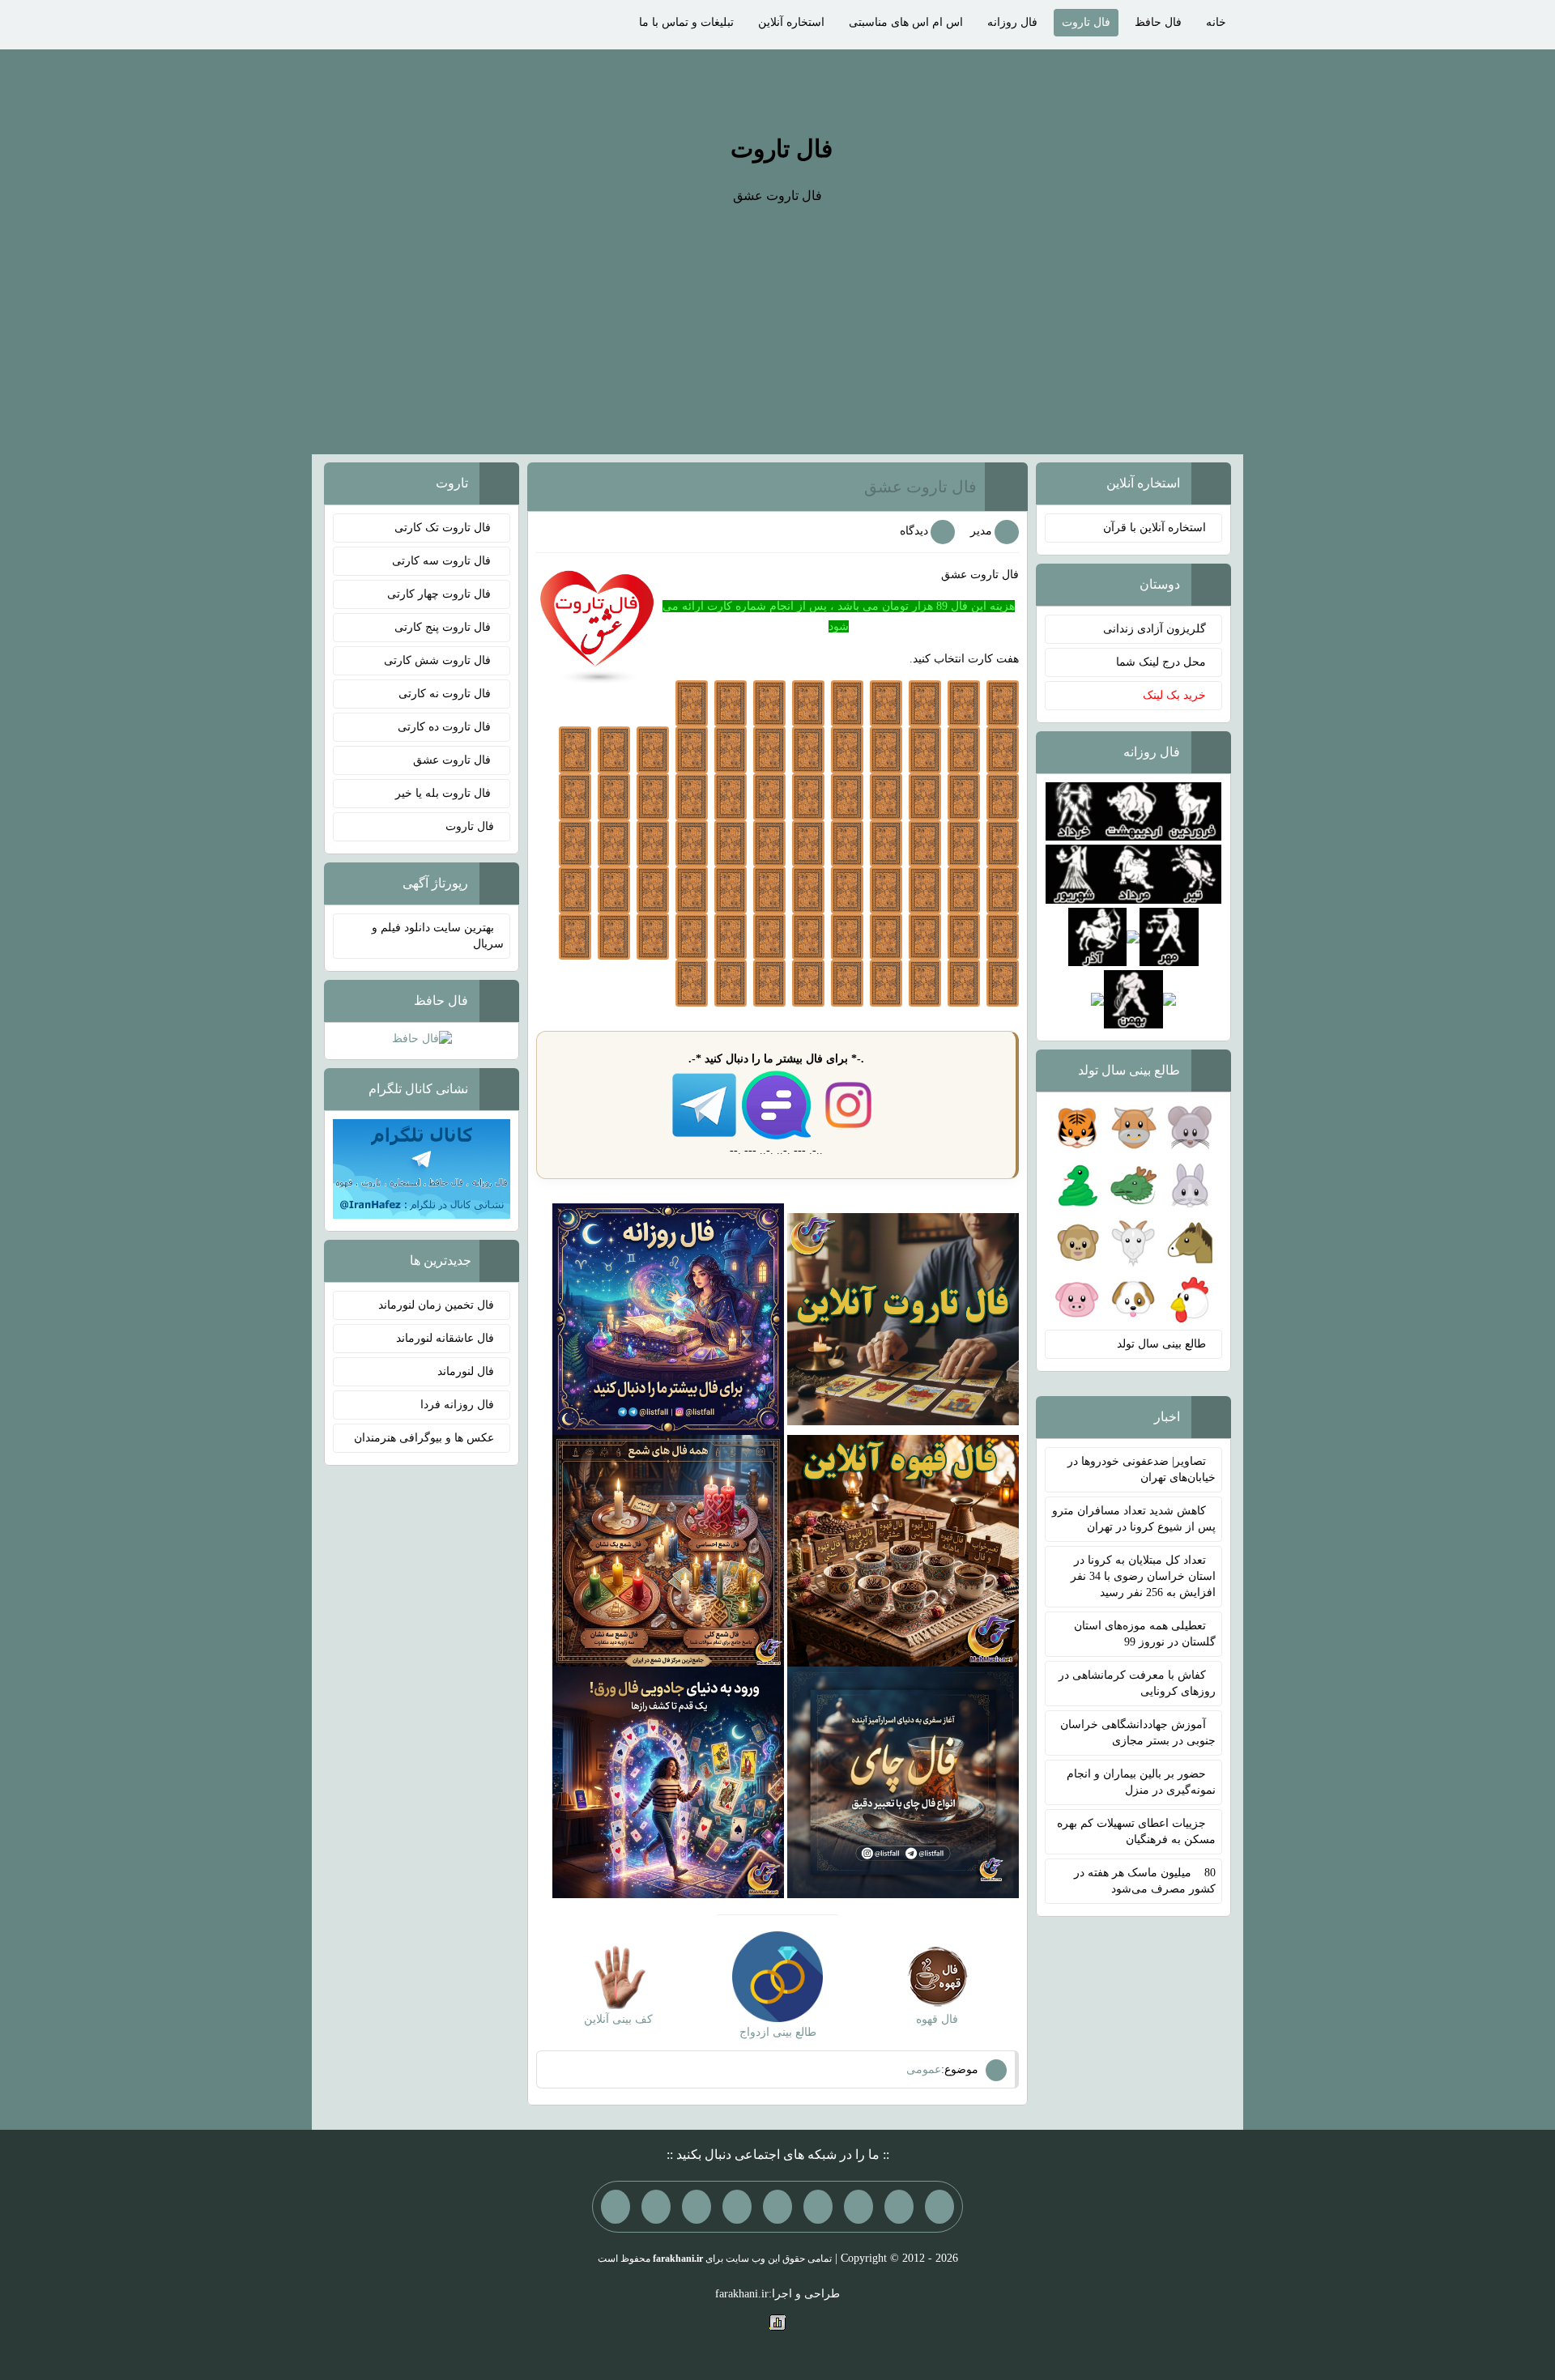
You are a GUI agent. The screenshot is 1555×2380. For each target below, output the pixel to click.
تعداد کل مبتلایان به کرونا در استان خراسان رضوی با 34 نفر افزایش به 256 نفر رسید (1143, 1576)
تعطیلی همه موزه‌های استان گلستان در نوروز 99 (1145, 1634)
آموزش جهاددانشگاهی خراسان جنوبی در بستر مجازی (1138, 1733)
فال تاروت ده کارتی (446, 727)
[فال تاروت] (903, 1318)
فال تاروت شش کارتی (439, 660)
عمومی (924, 2069)
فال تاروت (1086, 22)
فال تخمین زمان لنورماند (436, 1305)
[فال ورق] (668, 1781)
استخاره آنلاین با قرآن (1155, 528)
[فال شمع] (668, 1550)
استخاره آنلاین (791, 22)
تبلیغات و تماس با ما (686, 22)
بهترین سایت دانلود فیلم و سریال (438, 936)
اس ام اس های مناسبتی (906, 22)
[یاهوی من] (939, 2207)
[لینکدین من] (616, 2207)
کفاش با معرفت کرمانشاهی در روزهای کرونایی (1137, 1683)
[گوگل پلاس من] (697, 2207)
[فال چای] (903, 1781)
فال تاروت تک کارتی (444, 528)
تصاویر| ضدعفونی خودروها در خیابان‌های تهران (1142, 1469)
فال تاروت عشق (920, 487)
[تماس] (777, 2207)
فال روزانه (1012, 22)
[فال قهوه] (903, 1550)
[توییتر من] (737, 2207)
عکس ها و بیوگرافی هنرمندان (424, 1438)
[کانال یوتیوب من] (656, 2207)
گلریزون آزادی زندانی (1155, 629)
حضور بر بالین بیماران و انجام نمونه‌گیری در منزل (1141, 1782)
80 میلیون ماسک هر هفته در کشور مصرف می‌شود (1145, 1881)
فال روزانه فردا (457, 1405)
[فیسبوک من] (858, 2207)
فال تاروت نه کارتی (446, 694)
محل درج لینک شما (1161, 662)
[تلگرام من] (899, 2207)
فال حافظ (1158, 22)
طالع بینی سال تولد (1161, 1344)
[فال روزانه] (668, 1318)
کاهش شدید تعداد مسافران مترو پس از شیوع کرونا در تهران (1134, 1519)
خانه (1216, 22)
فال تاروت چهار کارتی (441, 594)
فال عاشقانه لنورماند (445, 1338)
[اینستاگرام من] (818, 2207)
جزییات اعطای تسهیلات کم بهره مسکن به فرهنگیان (1136, 1831)
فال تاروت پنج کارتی (444, 627)
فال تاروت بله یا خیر (445, 793)
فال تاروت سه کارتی (443, 561)
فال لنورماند (466, 1371)
